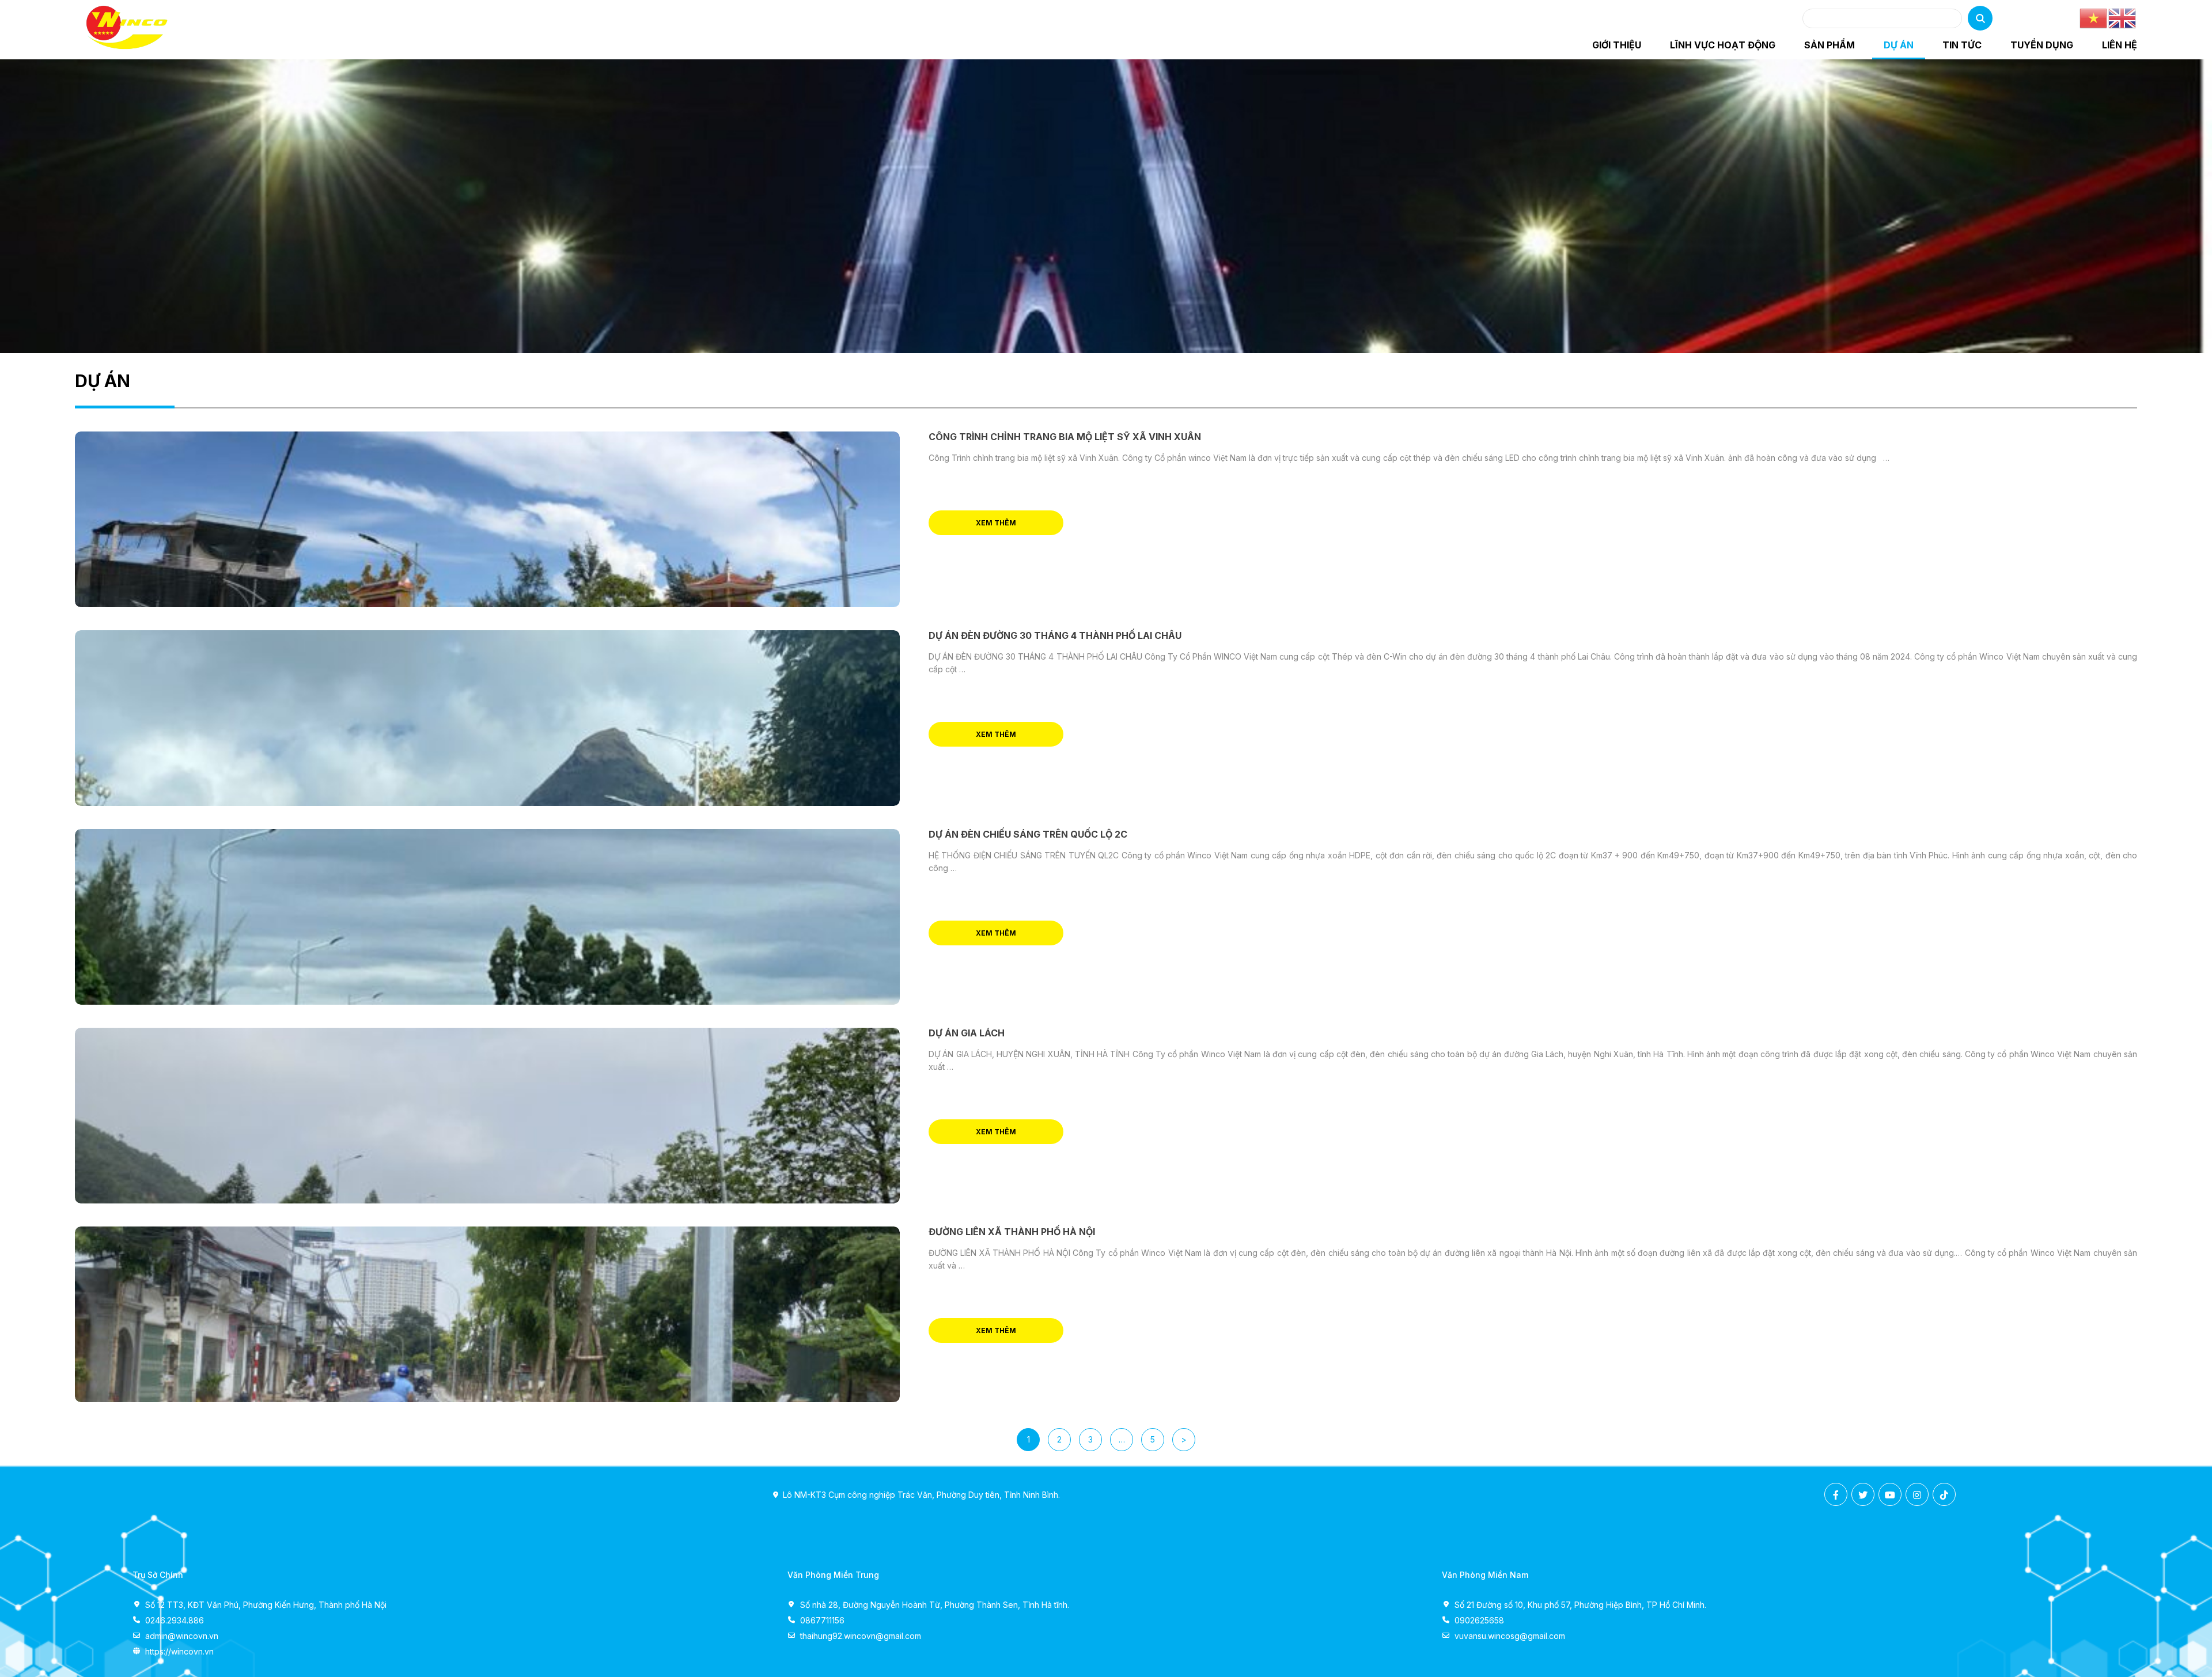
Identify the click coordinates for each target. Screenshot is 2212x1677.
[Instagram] (1917, 1495)
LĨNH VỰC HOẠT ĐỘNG (1723, 45)
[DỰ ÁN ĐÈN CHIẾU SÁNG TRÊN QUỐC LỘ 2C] (487, 917)
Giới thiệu (1617, 45)
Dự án (1899, 45)
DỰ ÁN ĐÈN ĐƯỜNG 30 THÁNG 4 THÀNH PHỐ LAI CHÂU (1055, 635)
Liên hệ (2120, 45)
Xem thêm (996, 523)
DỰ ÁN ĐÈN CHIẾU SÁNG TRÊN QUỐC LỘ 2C (1028, 834)
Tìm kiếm (1980, 18)
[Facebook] (1836, 1495)
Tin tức (1962, 45)
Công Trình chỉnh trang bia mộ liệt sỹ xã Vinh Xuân (1065, 437)
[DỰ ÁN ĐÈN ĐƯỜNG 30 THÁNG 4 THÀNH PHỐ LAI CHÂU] (487, 718)
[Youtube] (1890, 1495)
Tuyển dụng (2042, 45)
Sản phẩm (1830, 45)
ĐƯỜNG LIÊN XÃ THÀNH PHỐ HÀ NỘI (1012, 1232)
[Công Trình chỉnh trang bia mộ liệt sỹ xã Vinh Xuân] (487, 519)
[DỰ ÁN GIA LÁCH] (487, 1116)
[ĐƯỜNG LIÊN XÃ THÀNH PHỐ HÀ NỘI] (487, 1314)
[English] (2123, 18)
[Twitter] (1863, 1495)
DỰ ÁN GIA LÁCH (967, 1033)
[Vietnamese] (2094, 18)
